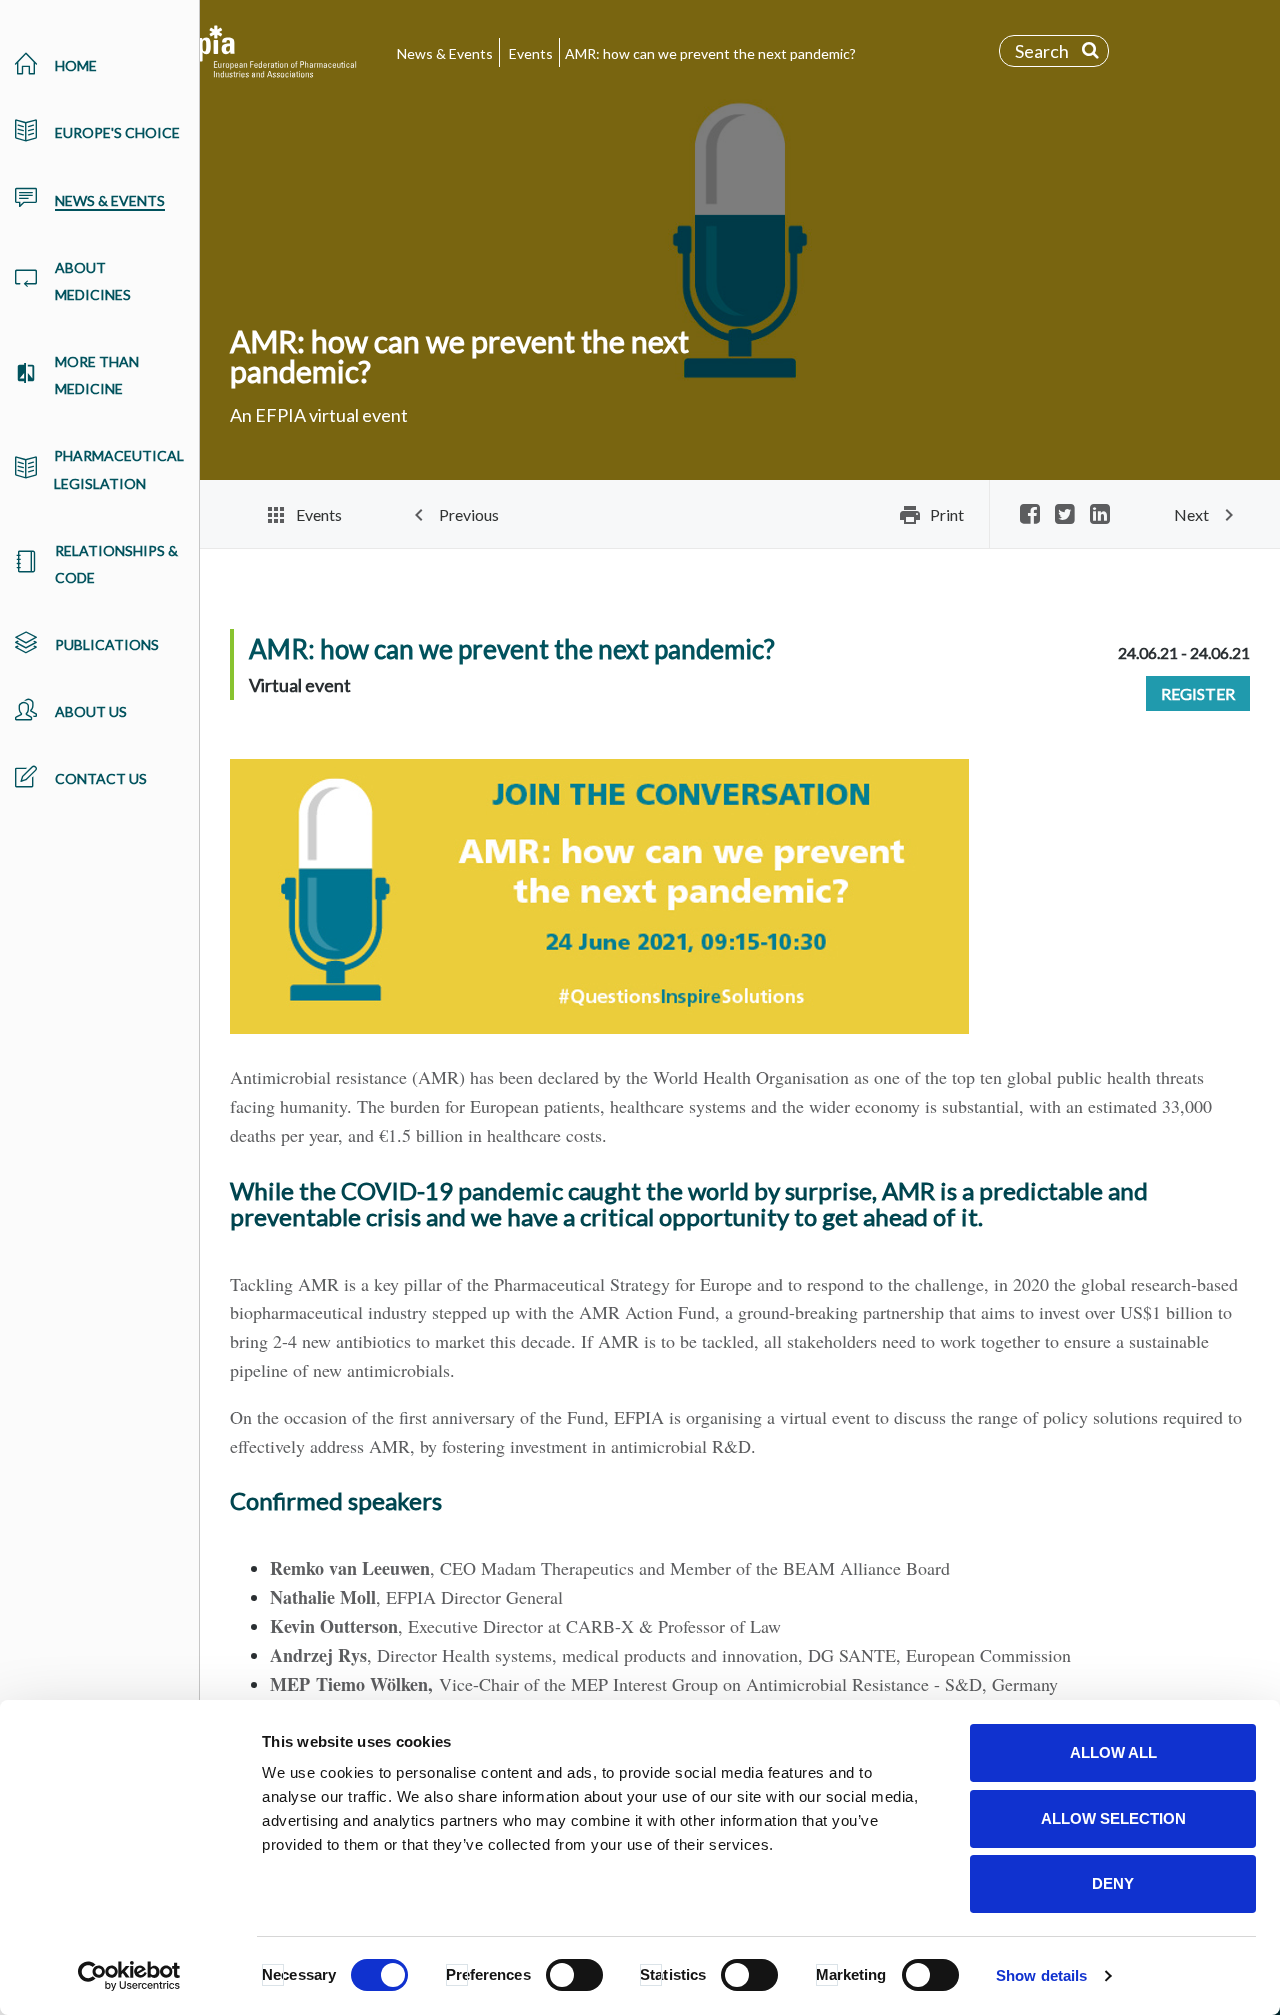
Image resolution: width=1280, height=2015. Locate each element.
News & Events (445, 53)
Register (1198, 693)
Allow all (1113, 1752)
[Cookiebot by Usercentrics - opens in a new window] (129, 1976)
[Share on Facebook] (1030, 515)
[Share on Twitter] (1065, 515)
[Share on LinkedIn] (1100, 515)
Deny (1113, 1883)
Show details (1041, 1975)
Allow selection (1113, 1818)
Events (531, 53)
